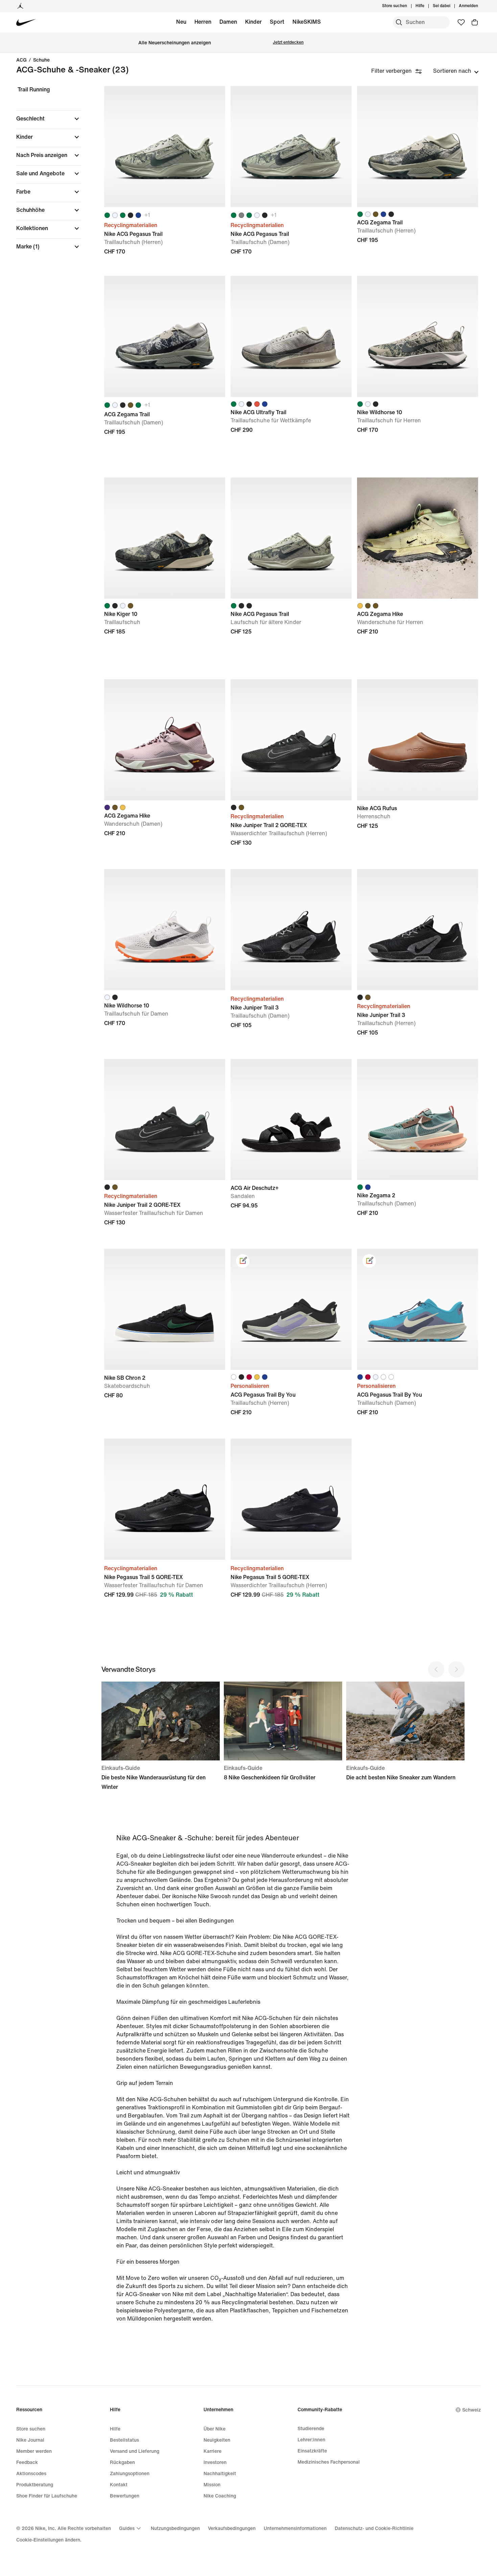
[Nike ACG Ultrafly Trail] (291, 336)
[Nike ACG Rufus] (418, 740)
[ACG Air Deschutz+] (291, 1119)
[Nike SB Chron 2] (165, 1309)
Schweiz (471, 2410)
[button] (49, 119)
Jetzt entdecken (288, 42)
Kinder (253, 22)
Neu (181, 22)
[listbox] (456, 71)
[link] (243, 1261)
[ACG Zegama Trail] (418, 147)
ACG (21, 60)
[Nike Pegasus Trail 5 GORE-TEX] (165, 1499)
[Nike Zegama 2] (418, 1119)
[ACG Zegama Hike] (418, 538)
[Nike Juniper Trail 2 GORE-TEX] (291, 740)
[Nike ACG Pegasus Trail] (165, 147)
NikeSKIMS (307, 22)
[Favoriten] (461, 22)
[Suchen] (399, 22)
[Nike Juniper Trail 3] (291, 930)
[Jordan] (20, 6)
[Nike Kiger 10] (165, 538)
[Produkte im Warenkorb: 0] (475, 22)
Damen (228, 22)
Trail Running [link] (34, 90)
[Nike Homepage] (26, 23)
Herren (203, 22)
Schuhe (41, 60)
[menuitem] (426, 6)
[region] (44, 174)
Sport (277, 22)
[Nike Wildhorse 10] (418, 336)
